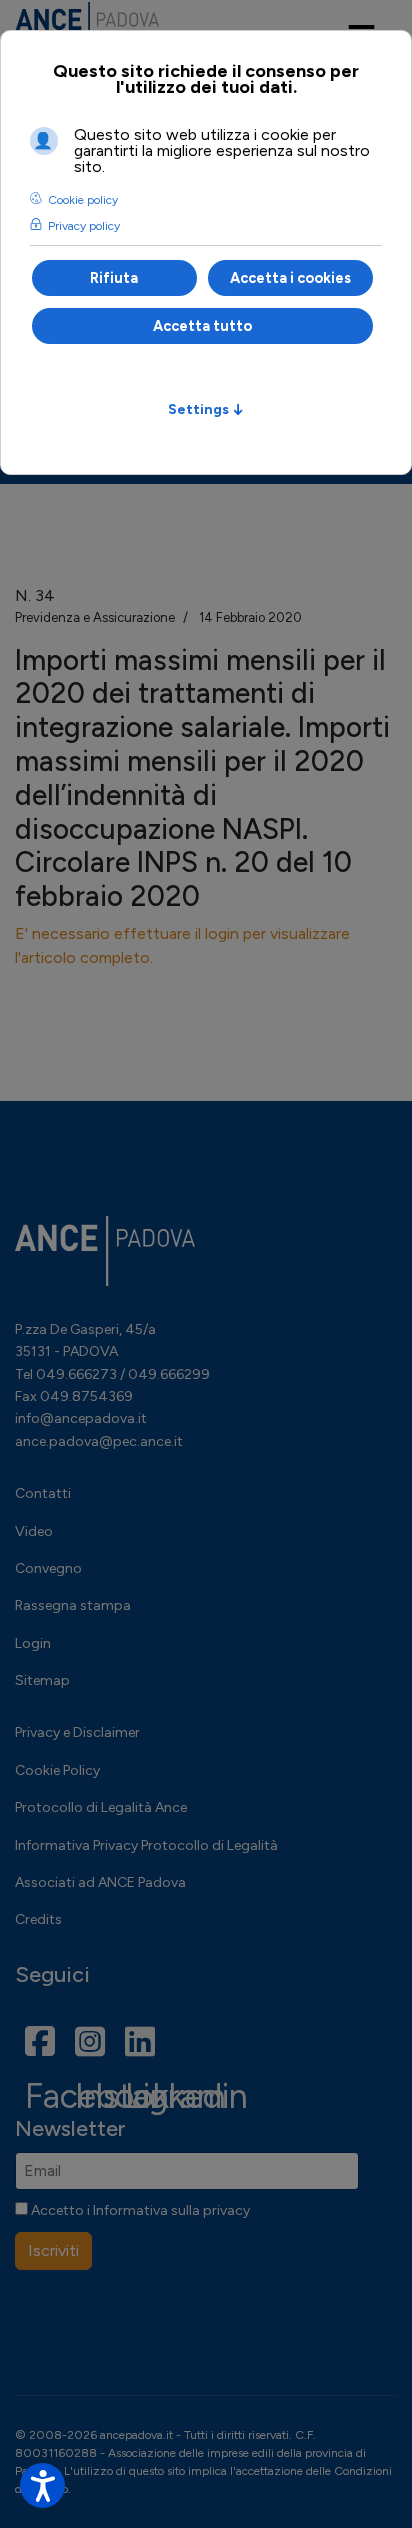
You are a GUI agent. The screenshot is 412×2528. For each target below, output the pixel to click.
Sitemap (42, 1680)
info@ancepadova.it (81, 1418)
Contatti (43, 1493)
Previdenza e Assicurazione (95, 617)
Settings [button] (206, 409)
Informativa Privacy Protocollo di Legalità (146, 1845)
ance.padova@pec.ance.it (99, 1441)
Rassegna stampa (73, 1605)
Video (34, 1531)
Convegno (48, 1568)
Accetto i (139, 2210)
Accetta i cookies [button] (290, 278)
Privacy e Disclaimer (77, 1732)
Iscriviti (53, 2250)
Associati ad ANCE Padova (100, 1882)
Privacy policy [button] (84, 226)
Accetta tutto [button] (202, 326)
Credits (38, 1919)
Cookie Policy (57, 1770)
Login (33, 1643)
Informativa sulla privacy (171, 2210)
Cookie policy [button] (83, 200)
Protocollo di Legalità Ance (101, 1807)
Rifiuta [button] (114, 278)
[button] (42, 2485)
